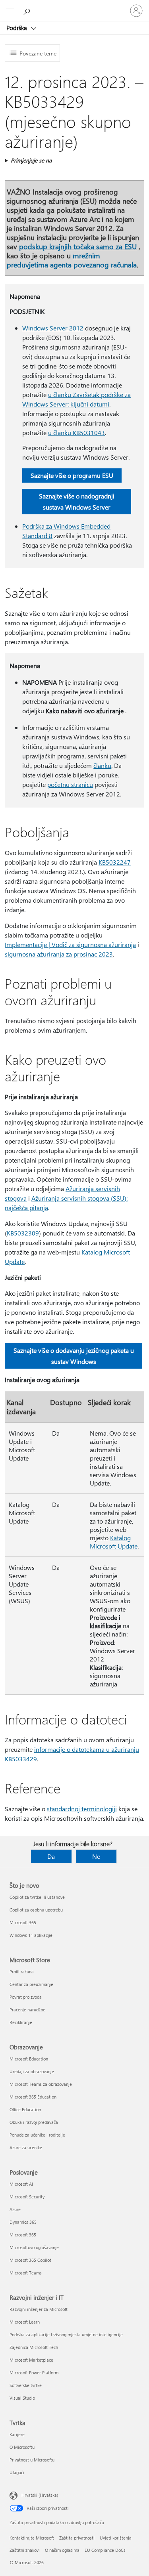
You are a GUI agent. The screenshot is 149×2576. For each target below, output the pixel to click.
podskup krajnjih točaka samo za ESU (78, 246)
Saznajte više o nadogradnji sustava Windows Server (77, 501)
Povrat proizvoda (26, 1997)
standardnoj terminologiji (82, 1809)
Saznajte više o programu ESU (72, 475)
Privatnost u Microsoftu (32, 2460)
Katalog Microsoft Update (114, 1542)
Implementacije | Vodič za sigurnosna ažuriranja (70, 944)
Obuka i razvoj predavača (34, 2122)
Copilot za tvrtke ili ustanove (37, 1897)
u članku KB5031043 (76, 433)
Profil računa (22, 1972)
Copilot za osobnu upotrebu (36, 1910)
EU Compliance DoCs (105, 2550)
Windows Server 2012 (53, 328)
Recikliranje (21, 2022)
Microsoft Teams (26, 2273)
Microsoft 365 (23, 1922)
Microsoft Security (27, 2197)
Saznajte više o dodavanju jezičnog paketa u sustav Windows (74, 1356)
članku (102, 765)
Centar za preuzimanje (31, 1984)
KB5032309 (23, 1233)
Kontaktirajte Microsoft (32, 2538)
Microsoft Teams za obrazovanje (41, 2084)
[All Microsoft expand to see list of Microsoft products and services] (10, 11)
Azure (15, 2209)
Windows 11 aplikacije (31, 1935)
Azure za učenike (26, 2147)
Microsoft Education (29, 2059)
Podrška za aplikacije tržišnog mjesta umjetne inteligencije (66, 2334)
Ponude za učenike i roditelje (37, 2135)
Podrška (17, 28)
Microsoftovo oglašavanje (34, 2247)
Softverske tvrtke (26, 2385)
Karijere (17, 2434)
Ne (96, 1856)
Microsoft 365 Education (33, 2097)
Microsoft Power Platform (34, 2373)
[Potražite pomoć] (28, 10)
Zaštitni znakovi (25, 2550)
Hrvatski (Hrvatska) (40, 2495)
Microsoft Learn (25, 2322)
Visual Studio (22, 2398)
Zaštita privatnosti (77, 2538)
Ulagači (17, 2472)
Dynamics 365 (23, 2222)
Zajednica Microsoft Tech (34, 2347)
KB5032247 (115, 862)
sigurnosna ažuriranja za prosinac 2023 (59, 954)
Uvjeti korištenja (116, 2538)
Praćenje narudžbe (27, 2010)
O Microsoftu (22, 2447)
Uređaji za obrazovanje (32, 2071)
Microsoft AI (21, 2184)
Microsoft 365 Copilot (30, 2260)
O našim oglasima (62, 2550)
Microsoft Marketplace (31, 2360)
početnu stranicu (70, 784)
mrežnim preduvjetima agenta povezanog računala (72, 260)
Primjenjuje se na (31, 160)
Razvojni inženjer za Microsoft (39, 2309)
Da (51, 1856)
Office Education (25, 2109)
